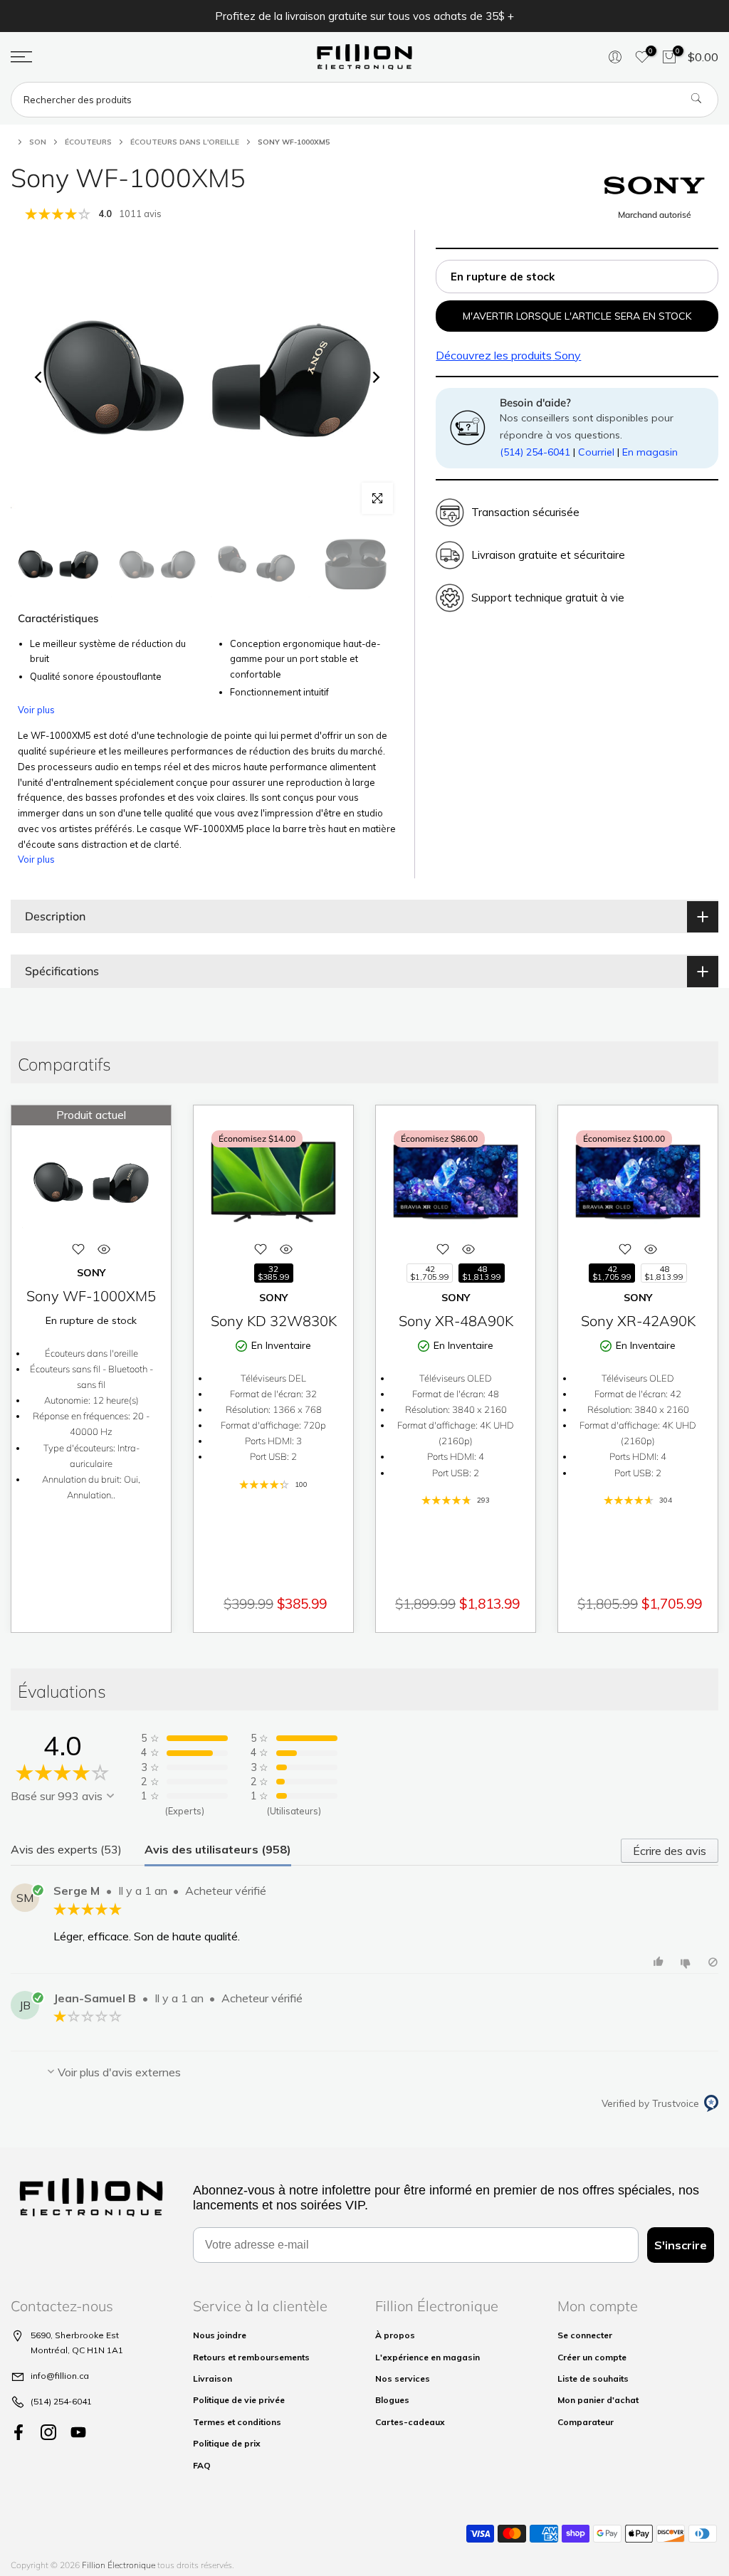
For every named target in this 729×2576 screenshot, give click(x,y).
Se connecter (585, 2335)
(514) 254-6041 (535, 452)
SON (38, 142)
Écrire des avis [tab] (670, 1851)
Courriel (596, 452)
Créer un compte (592, 2357)
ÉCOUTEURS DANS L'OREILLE (185, 142)
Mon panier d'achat (598, 2400)
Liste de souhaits (593, 2378)
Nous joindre (220, 2335)
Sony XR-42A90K (638, 1321)
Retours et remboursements (251, 2357)
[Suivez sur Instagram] (48, 2433)
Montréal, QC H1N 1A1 (77, 2350)
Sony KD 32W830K (274, 1321)
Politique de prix (227, 2443)
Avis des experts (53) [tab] (66, 1849)
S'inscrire (681, 2245)
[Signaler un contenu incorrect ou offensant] (713, 1962)
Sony (508, 355)
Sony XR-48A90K (456, 1321)
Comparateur (586, 2422)
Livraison (213, 2378)
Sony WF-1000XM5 (91, 1296)
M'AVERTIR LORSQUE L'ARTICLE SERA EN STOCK (577, 316)
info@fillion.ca (60, 2376)
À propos (395, 2335)
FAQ (202, 2465)
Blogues (392, 2400)
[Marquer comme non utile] (687, 1962)
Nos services (403, 2378)
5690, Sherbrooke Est (75, 2335)
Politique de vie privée (239, 2400)
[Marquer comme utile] (660, 1962)
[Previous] (39, 377)
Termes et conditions (237, 2422)
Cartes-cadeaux (410, 2422)
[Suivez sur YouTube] (78, 2433)
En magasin (650, 452)
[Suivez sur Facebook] (19, 2433)
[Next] (375, 377)
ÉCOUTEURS (88, 142)
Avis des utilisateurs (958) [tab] (218, 1849)
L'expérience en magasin (428, 2357)
